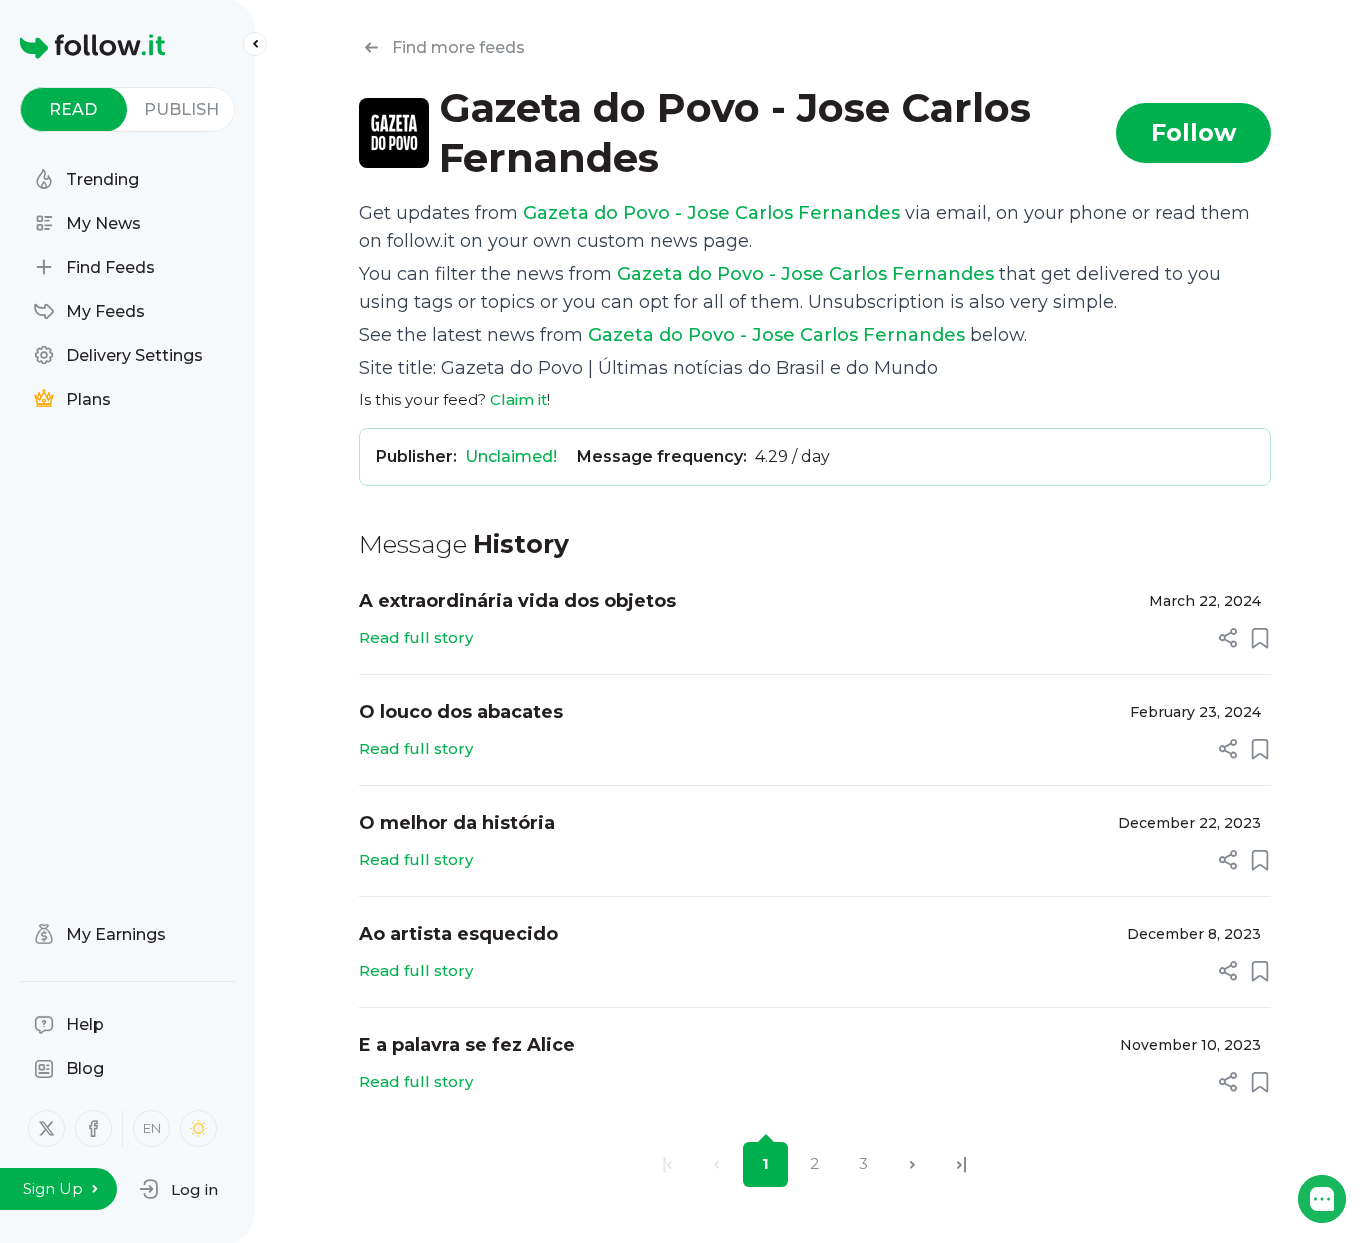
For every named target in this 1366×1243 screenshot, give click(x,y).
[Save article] (1260, 638)
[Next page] (912, 1164)
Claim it (518, 399)
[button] (178, 1189)
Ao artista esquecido (458, 934)
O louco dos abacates (461, 712)
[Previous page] (716, 1164)
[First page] (667, 1164)
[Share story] (1228, 638)
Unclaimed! (511, 456)
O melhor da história (457, 823)
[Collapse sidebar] (255, 44)
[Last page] (961, 1164)
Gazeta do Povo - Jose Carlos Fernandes (711, 213)
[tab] (73, 109)
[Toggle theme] (198, 1128)
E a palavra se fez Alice (467, 1045)
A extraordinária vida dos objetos (517, 601)
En (152, 1128)
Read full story (416, 637)
